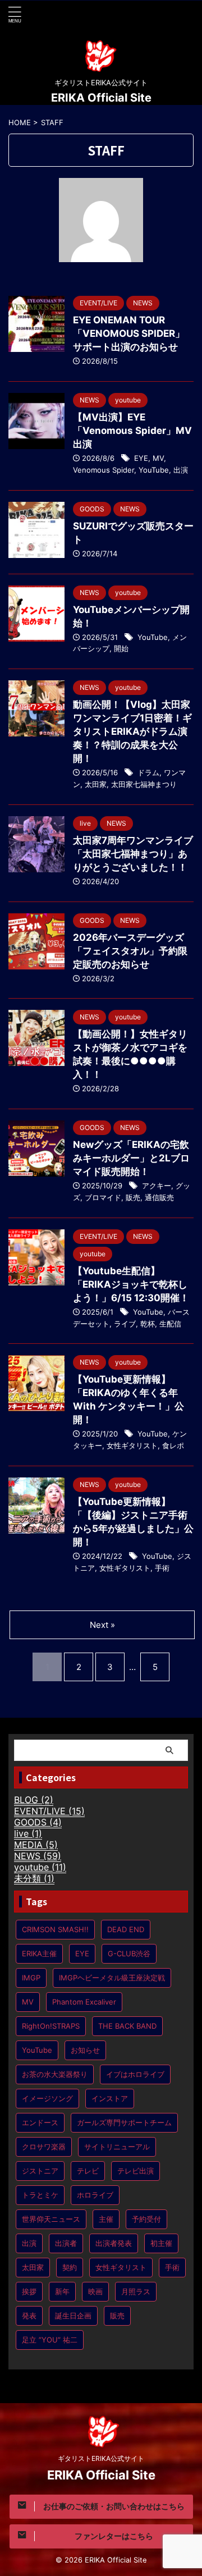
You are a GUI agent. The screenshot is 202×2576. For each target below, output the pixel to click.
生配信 (170, 1324)
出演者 (66, 2243)
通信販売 (159, 1197)
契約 (70, 2267)
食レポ (173, 1445)
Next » (102, 1625)
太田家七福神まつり (144, 784)
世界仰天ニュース (51, 2219)
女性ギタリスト (132, 1445)
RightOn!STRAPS (51, 2026)
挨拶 (29, 2291)
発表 (29, 2316)
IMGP (31, 1978)
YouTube (154, 470)
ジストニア (40, 2171)
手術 (162, 1568)
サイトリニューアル (117, 2147)
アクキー (157, 1186)
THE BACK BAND (127, 2026)
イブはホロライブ (135, 2074)
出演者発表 (114, 2243)
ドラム (148, 772)
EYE (141, 458)
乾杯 (148, 1324)
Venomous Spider (104, 470)
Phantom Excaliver (84, 2002)
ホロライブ (95, 2195)
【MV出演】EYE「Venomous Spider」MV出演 (132, 431)
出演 (181, 470)
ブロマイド (103, 1197)
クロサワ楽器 (44, 2147)
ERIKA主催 (39, 1953)
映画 (95, 2291)
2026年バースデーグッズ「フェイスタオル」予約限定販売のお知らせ (130, 951)
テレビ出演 (136, 2171)
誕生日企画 (73, 2316)
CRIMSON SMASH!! (55, 1929)
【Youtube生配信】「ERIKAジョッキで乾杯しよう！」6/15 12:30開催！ (131, 1284)
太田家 (96, 784)
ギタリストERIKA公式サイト (101, 2458)
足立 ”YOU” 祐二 (50, 2340)
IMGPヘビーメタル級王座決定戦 (112, 1978)
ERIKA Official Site (101, 98)
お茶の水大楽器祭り (55, 2074)
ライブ (125, 1324)
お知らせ (85, 2050)
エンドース (40, 2122)
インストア (110, 2098)
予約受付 (146, 2219)
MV (158, 458)
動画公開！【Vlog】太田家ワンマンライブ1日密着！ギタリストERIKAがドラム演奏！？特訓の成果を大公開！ (132, 731)
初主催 (161, 2243)
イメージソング (47, 2098)
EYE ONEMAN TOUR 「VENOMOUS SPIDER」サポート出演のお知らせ (129, 333)
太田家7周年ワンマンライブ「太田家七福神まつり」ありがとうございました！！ (133, 854)
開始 (121, 648)
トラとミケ (40, 2195)
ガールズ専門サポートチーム (124, 2122)
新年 (62, 2291)
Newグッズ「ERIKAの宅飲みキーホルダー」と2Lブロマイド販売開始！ (131, 1158)
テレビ (88, 2171)
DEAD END (126, 1929)
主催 (106, 2219)
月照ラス (136, 2291)
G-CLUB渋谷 (129, 1953)
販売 (133, 1197)
